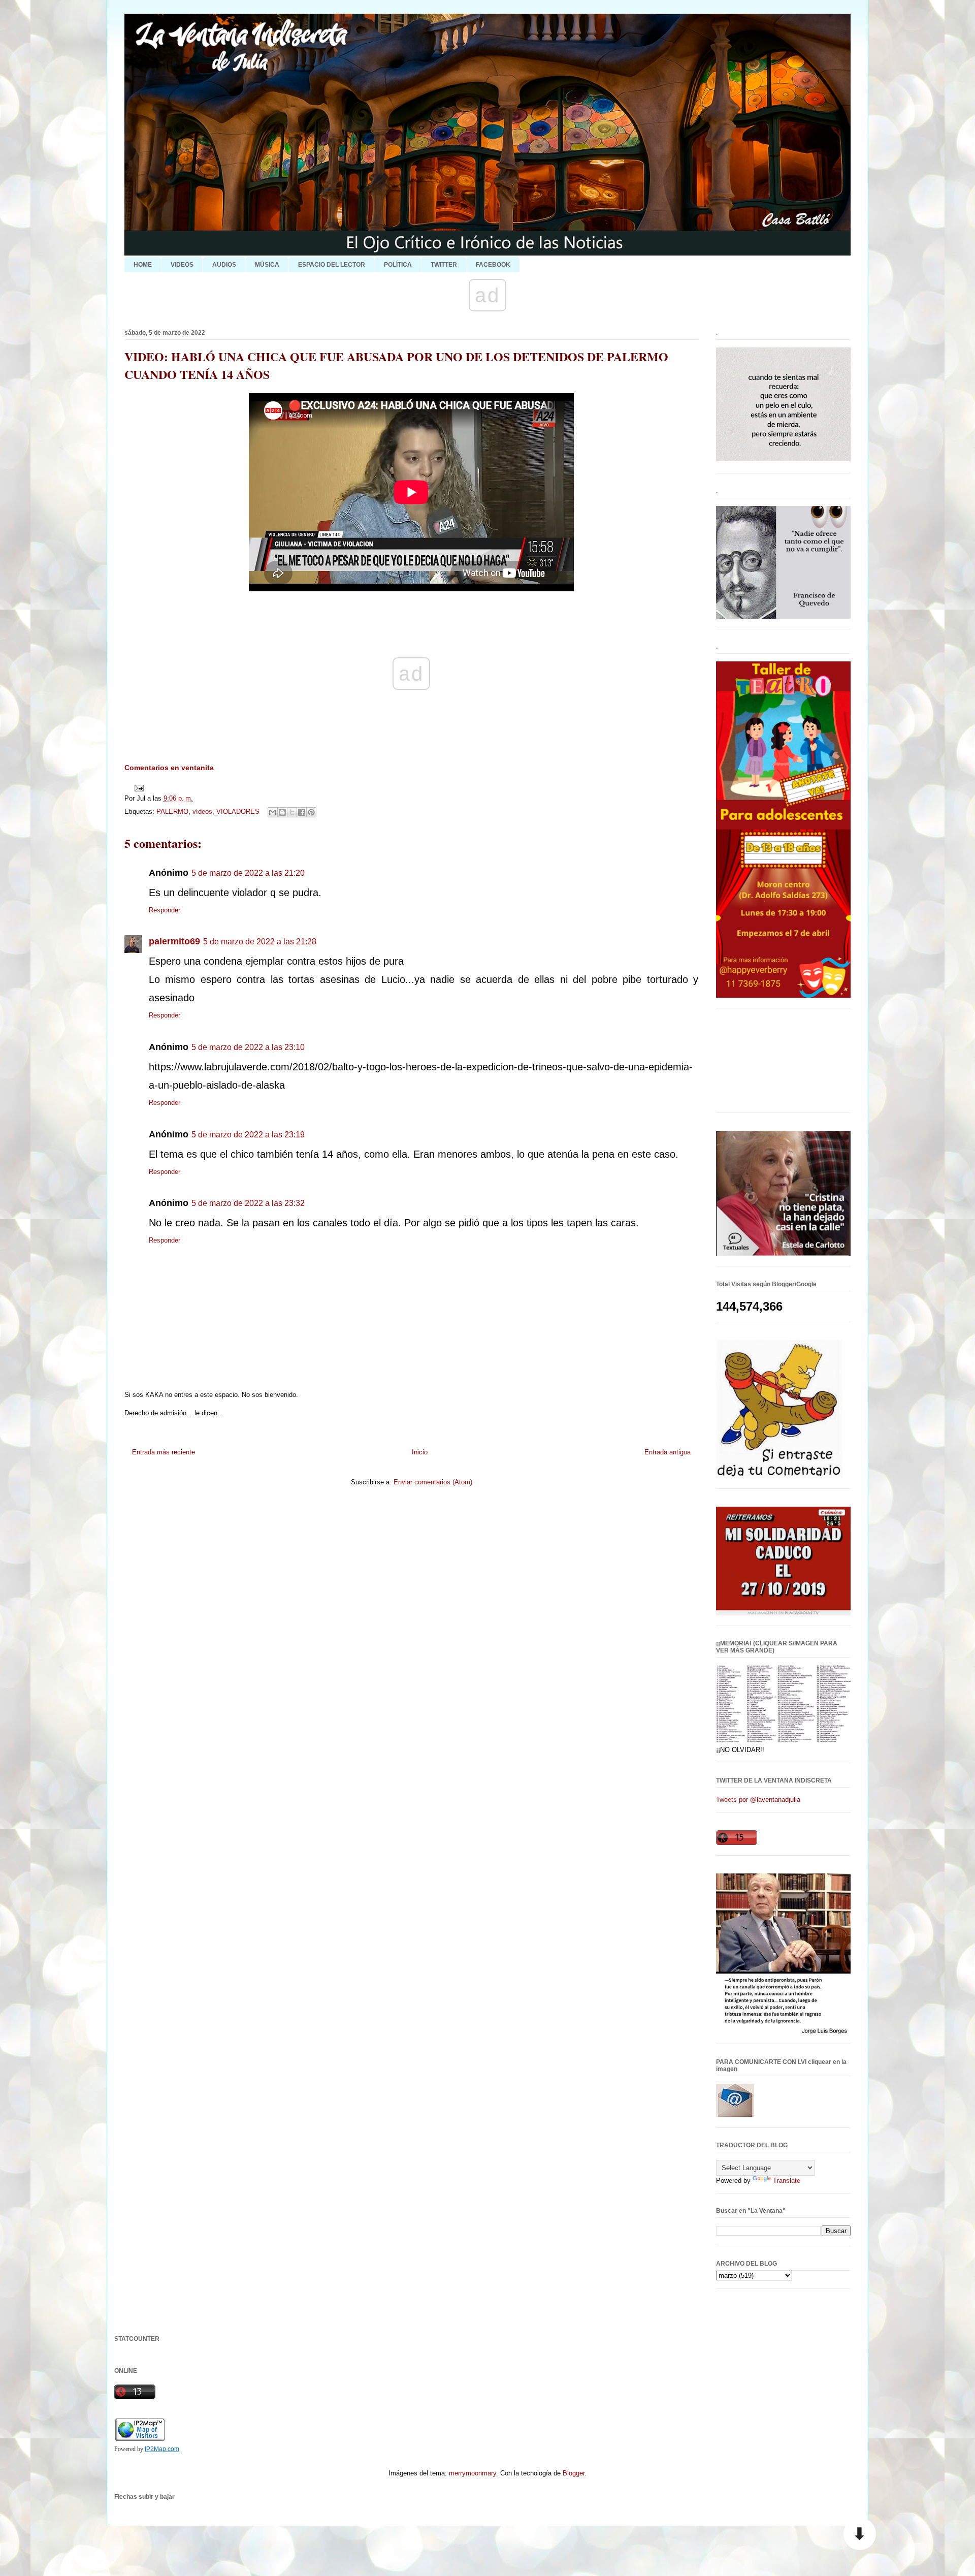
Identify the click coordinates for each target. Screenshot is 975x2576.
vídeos (202, 812)
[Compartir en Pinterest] (311, 812)
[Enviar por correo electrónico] (273, 812)
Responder (165, 910)
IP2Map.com (162, 2449)
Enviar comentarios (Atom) (433, 1482)
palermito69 (174, 941)
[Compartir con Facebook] (302, 812)
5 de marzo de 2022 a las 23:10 (248, 1047)
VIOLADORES (238, 812)
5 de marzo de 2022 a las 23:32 (248, 1203)
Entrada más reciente (164, 1452)
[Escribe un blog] (282, 812)
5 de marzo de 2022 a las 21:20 (248, 873)
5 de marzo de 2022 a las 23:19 (248, 1135)
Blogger (574, 2473)
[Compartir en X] (292, 812)
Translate (787, 2181)
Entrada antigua (668, 1452)
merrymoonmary (473, 2473)
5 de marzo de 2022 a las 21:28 (260, 942)
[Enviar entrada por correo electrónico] (137, 788)
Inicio (420, 1452)
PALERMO (172, 812)
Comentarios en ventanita (169, 768)
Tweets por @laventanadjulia (758, 1800)
